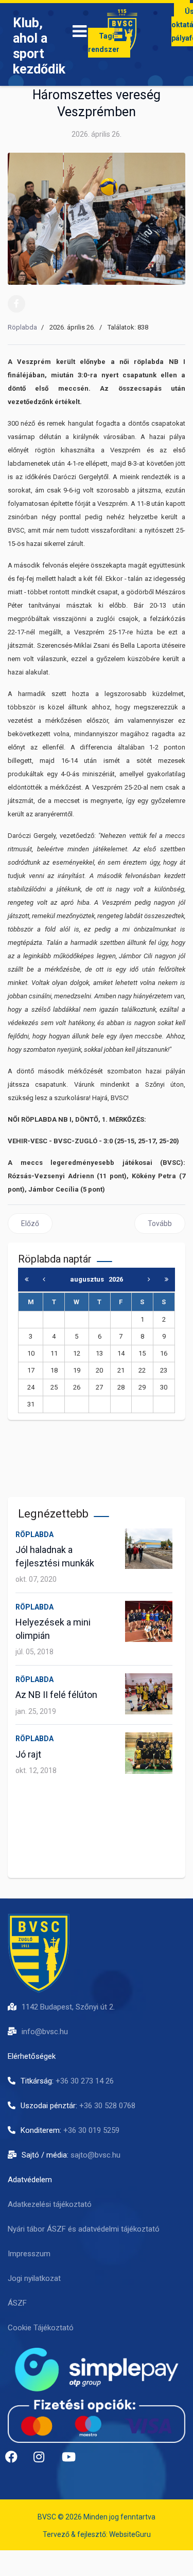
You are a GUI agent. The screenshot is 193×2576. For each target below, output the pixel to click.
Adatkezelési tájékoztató (50, 2204)
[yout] (72, 2461)
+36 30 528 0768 (107, 2106)
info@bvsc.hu (45, 2032)
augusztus (89, 1279)
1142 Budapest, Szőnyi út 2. (68, 2007)
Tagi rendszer (104, 43)
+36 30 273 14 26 (85, 2081)
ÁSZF (17, 2303)
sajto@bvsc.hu (95, 2155)
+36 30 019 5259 (91, 2130)
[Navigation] (80, 33)
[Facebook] (16, 304)
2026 (116, 1279)
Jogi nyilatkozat (34, 2278)
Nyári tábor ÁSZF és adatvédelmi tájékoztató (84, 2229)
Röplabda (22, 327)
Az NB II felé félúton (56, 1695)
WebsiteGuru (130, 2534)
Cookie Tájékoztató (41, 2328)
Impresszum (29, 2254)
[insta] (44, 2461)
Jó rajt (28, 1754)
